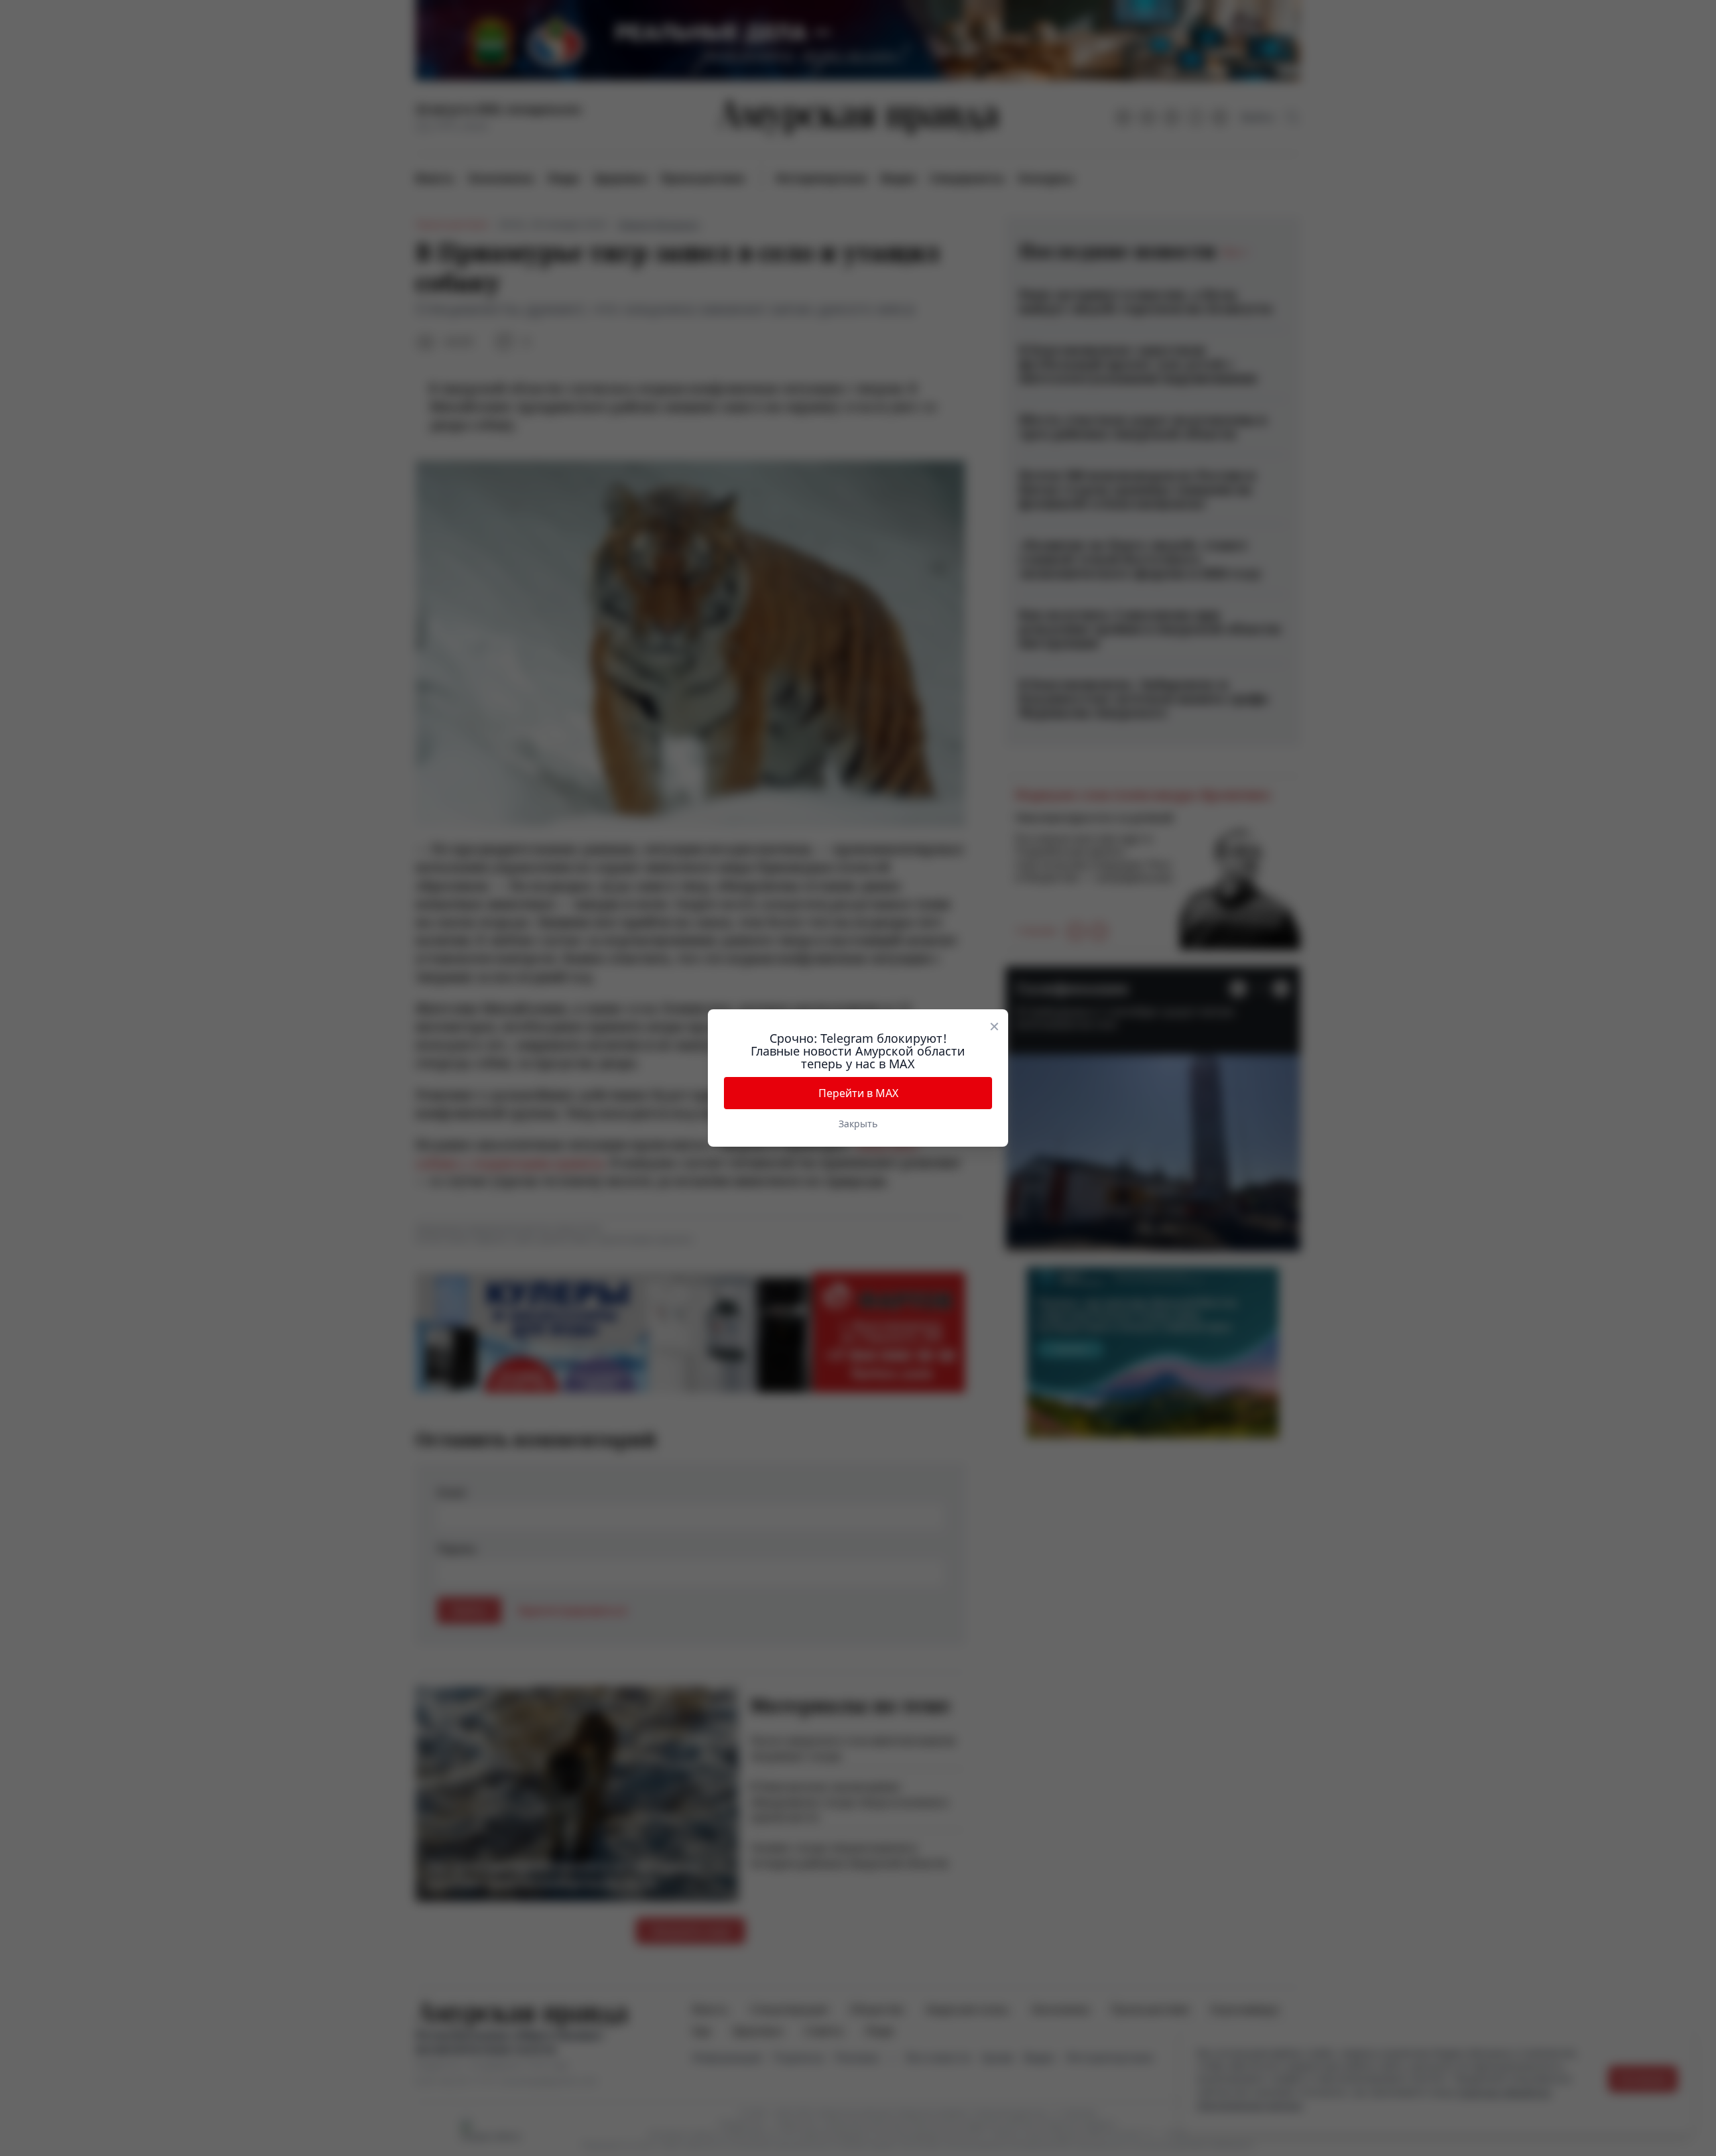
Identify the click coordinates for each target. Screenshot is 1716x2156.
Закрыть (858, 1124)
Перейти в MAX (858, 1093)
